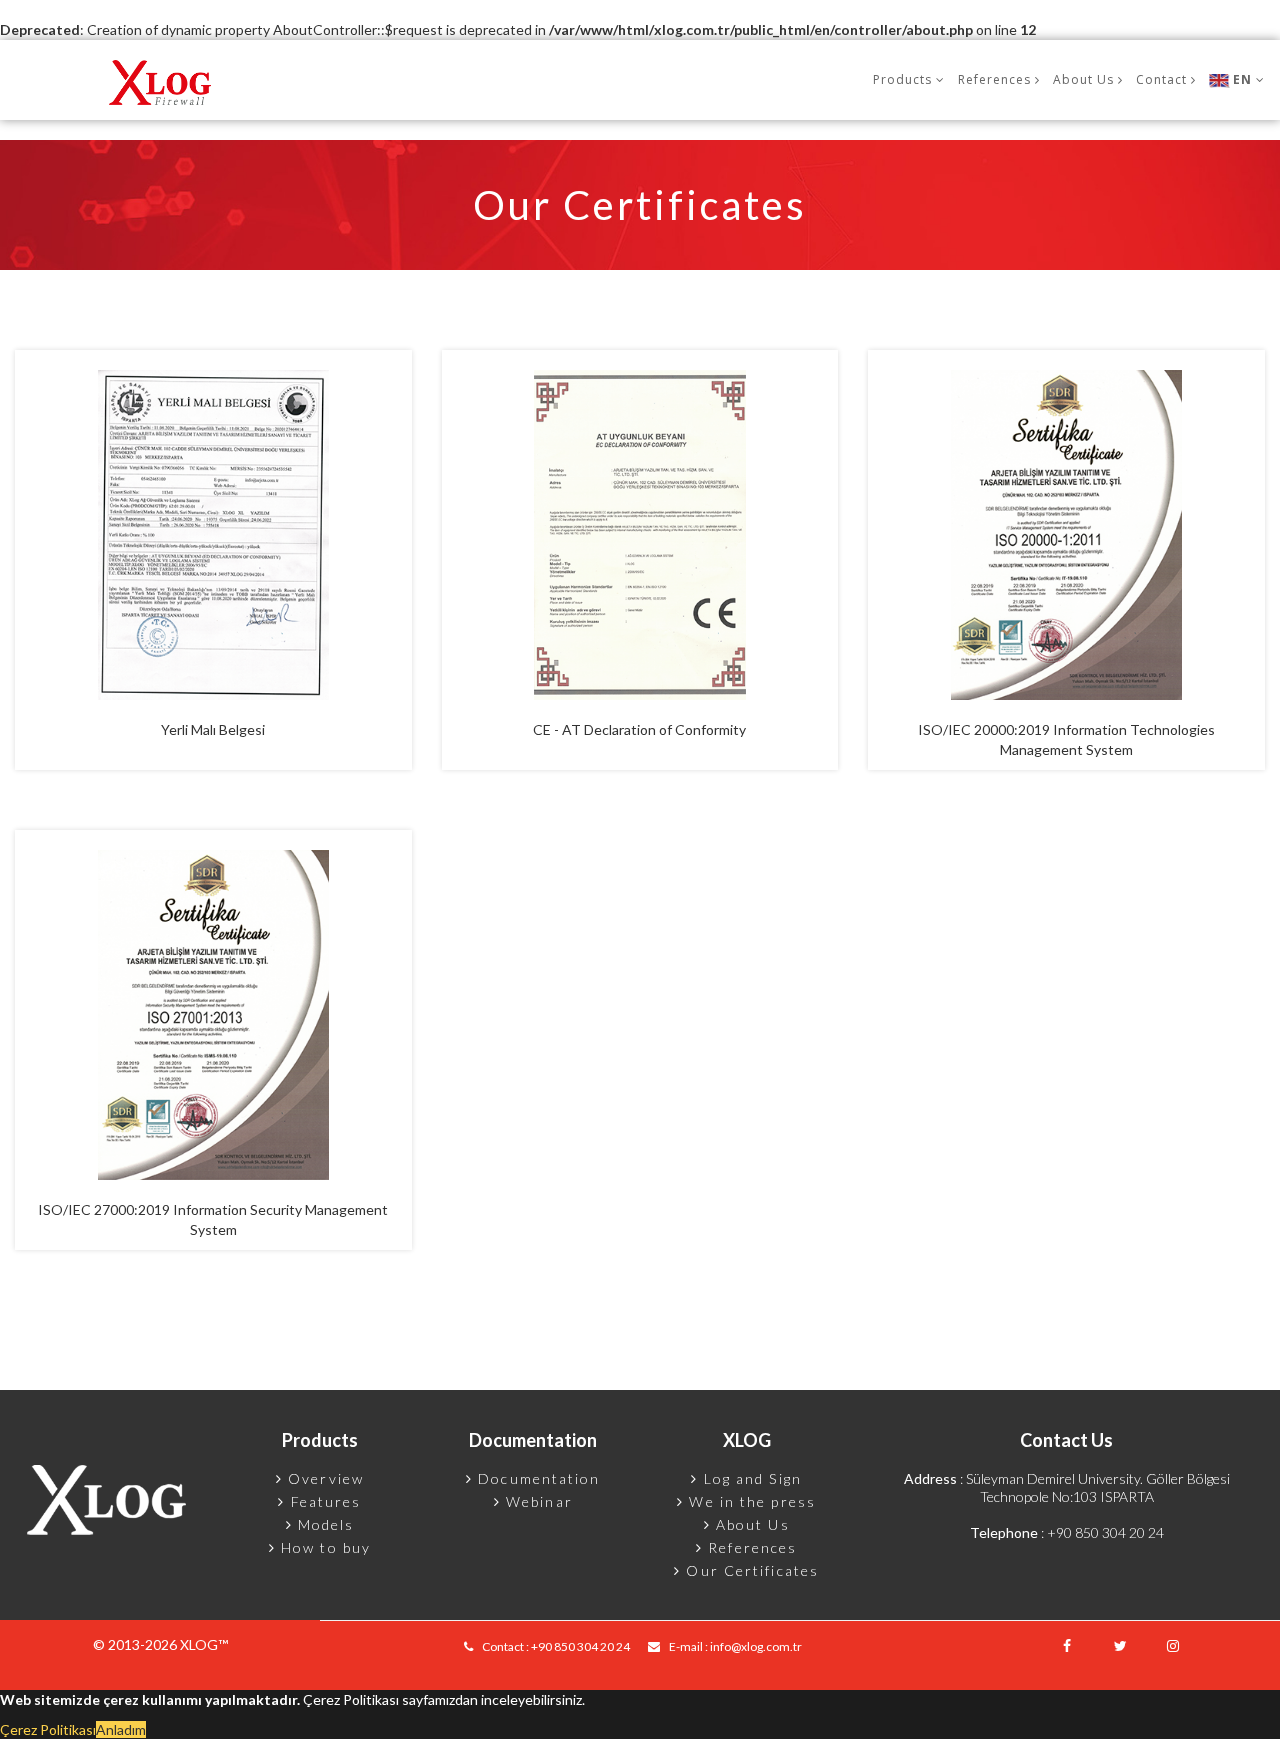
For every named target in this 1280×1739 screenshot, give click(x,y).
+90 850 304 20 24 (1105, 1532)
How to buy (323, 1547)
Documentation (536, 1478)
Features (323, 1501)
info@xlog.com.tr (756, 1646)
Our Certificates (750, 1570)
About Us (750, 1524)
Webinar (537, 1501)
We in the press (750, 1501)
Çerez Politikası (48, 1729)
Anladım (121, 1729)
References (750, 1547)
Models (324, 1524)
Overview (323, 1478)
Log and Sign (750, 1478)
